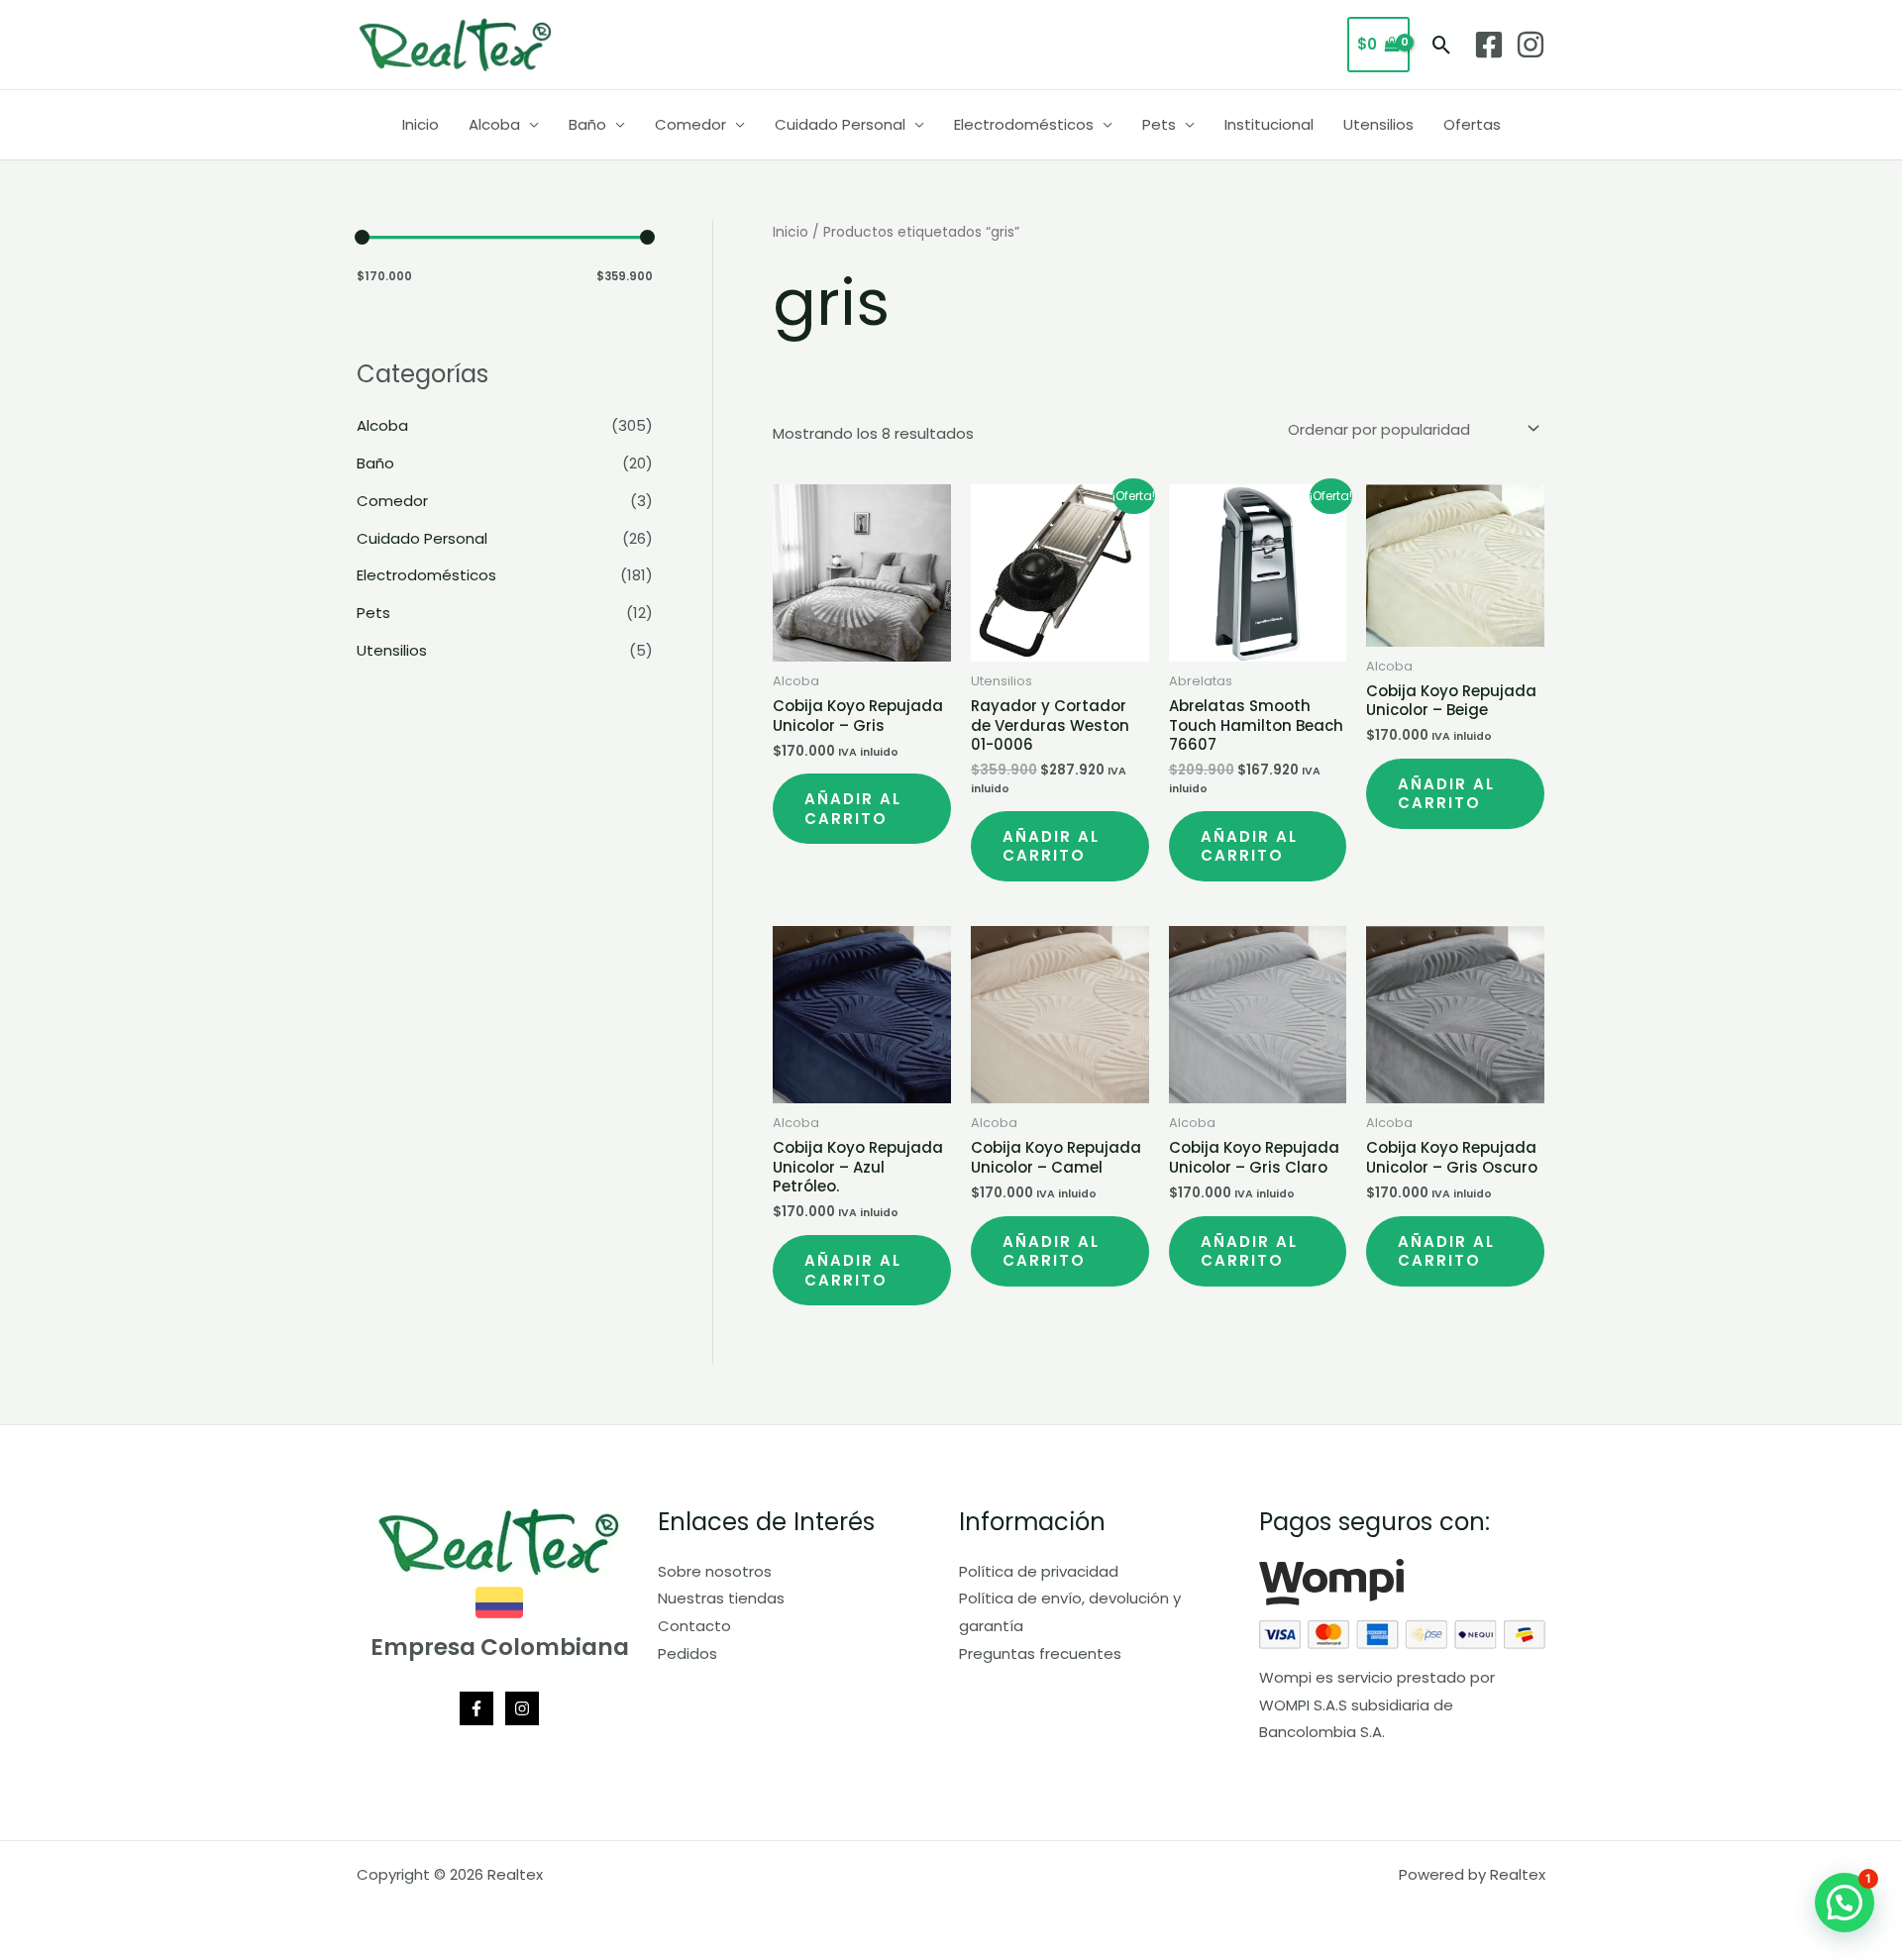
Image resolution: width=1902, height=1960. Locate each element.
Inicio (421, 124)
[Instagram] (1531, 45)
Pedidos (687, 1653)
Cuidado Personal (840, 124)
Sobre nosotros (715, 1571)
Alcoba (494, 124)
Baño (587, 124)
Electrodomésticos (1024, 124)
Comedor (690, 124)
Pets (1159, 124)
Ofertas (1472, 124)
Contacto (694, 1626)
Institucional (1269, 124)
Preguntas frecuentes (1040, 1653)
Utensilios (1378, 124)
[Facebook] (1489, 45)
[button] (1442, 45)
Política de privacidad (1039, 1571)
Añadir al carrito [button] (853, 809)
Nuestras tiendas (721, 1598)
